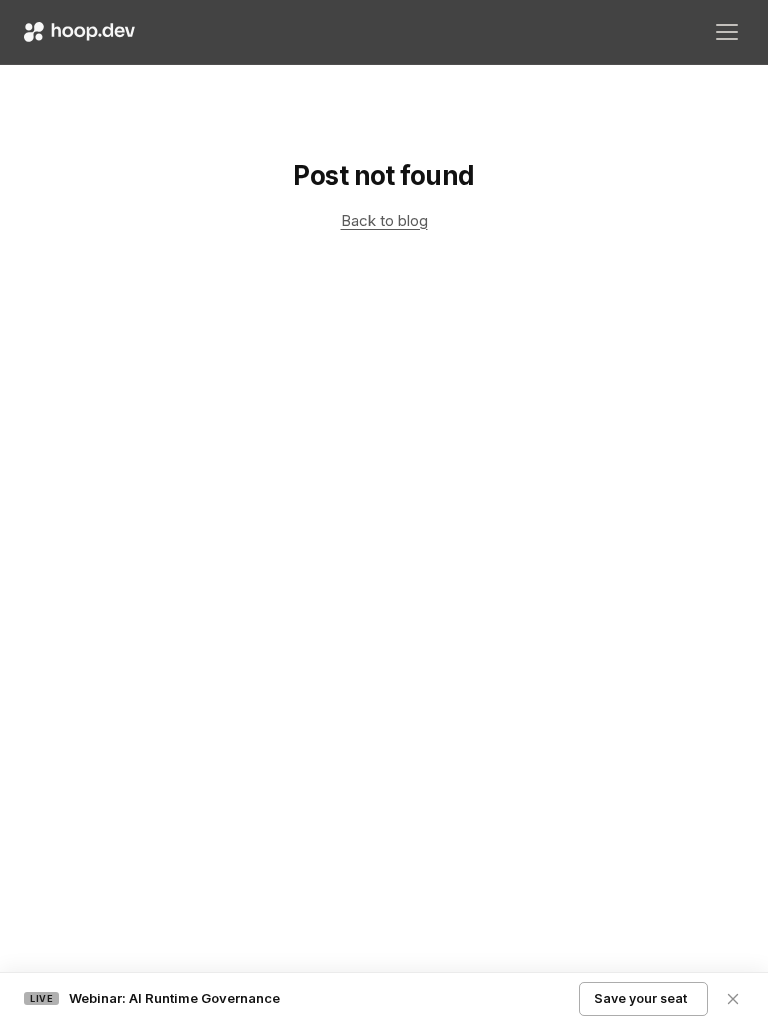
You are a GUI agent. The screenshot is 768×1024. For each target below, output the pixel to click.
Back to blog (384, 220)
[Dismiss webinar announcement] (733, 999)
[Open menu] (727, 32)
